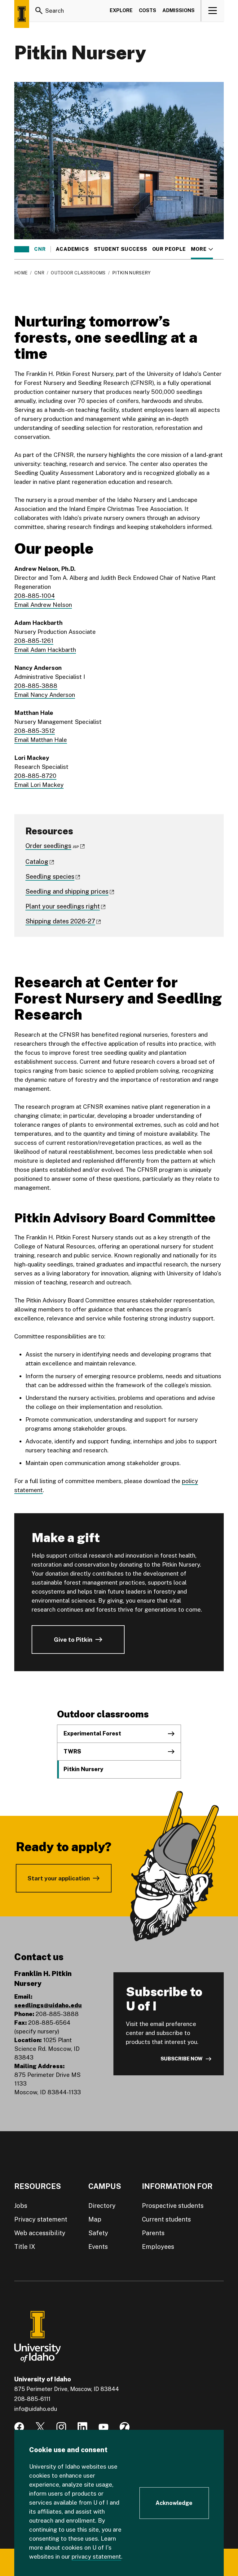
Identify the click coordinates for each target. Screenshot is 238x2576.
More (202, 249)
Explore (121, 10)
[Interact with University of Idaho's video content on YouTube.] (104, 2427)
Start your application (59, 1878)
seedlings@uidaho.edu (48, 2005)
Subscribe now (182, 2059)
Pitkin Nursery (83, 1769)
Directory (102, 2206)
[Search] (39, 11)
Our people (169, 249)
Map (95, 2219)
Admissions (178, 10)
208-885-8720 (35, 776)
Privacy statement (41, 2219)
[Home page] (22, 14)
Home (21, 273)
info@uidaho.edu (36, 2409)
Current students (166, 2219)
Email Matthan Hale (41, 740)
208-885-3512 (35, 731)
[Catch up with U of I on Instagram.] (61, 2427)
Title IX (25, 2247)
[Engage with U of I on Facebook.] (19, 2427)
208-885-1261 (34, 641)
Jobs (21, 2206)
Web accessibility (40, 2233)
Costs (148, 10)
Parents (153, 2233)
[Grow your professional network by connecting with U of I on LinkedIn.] (82, 2427)
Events (98, 2247)
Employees (158, 2247)
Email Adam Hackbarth (45, 650)
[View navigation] (213, 11)
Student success (121, 249)
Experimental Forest (92, 1733)
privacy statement (96, 2556)
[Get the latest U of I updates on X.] (40, 2427)
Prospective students (173, 2206)
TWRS (72, 1751)
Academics (72, 249)
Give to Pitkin (73, 1640)
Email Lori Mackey (39, 785)
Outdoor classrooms (78, 273)
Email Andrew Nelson (43, 605)
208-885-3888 (36, 686)
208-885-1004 (35, 596)
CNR (40, 249)
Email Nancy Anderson (45, 695)
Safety (98, 2233)
